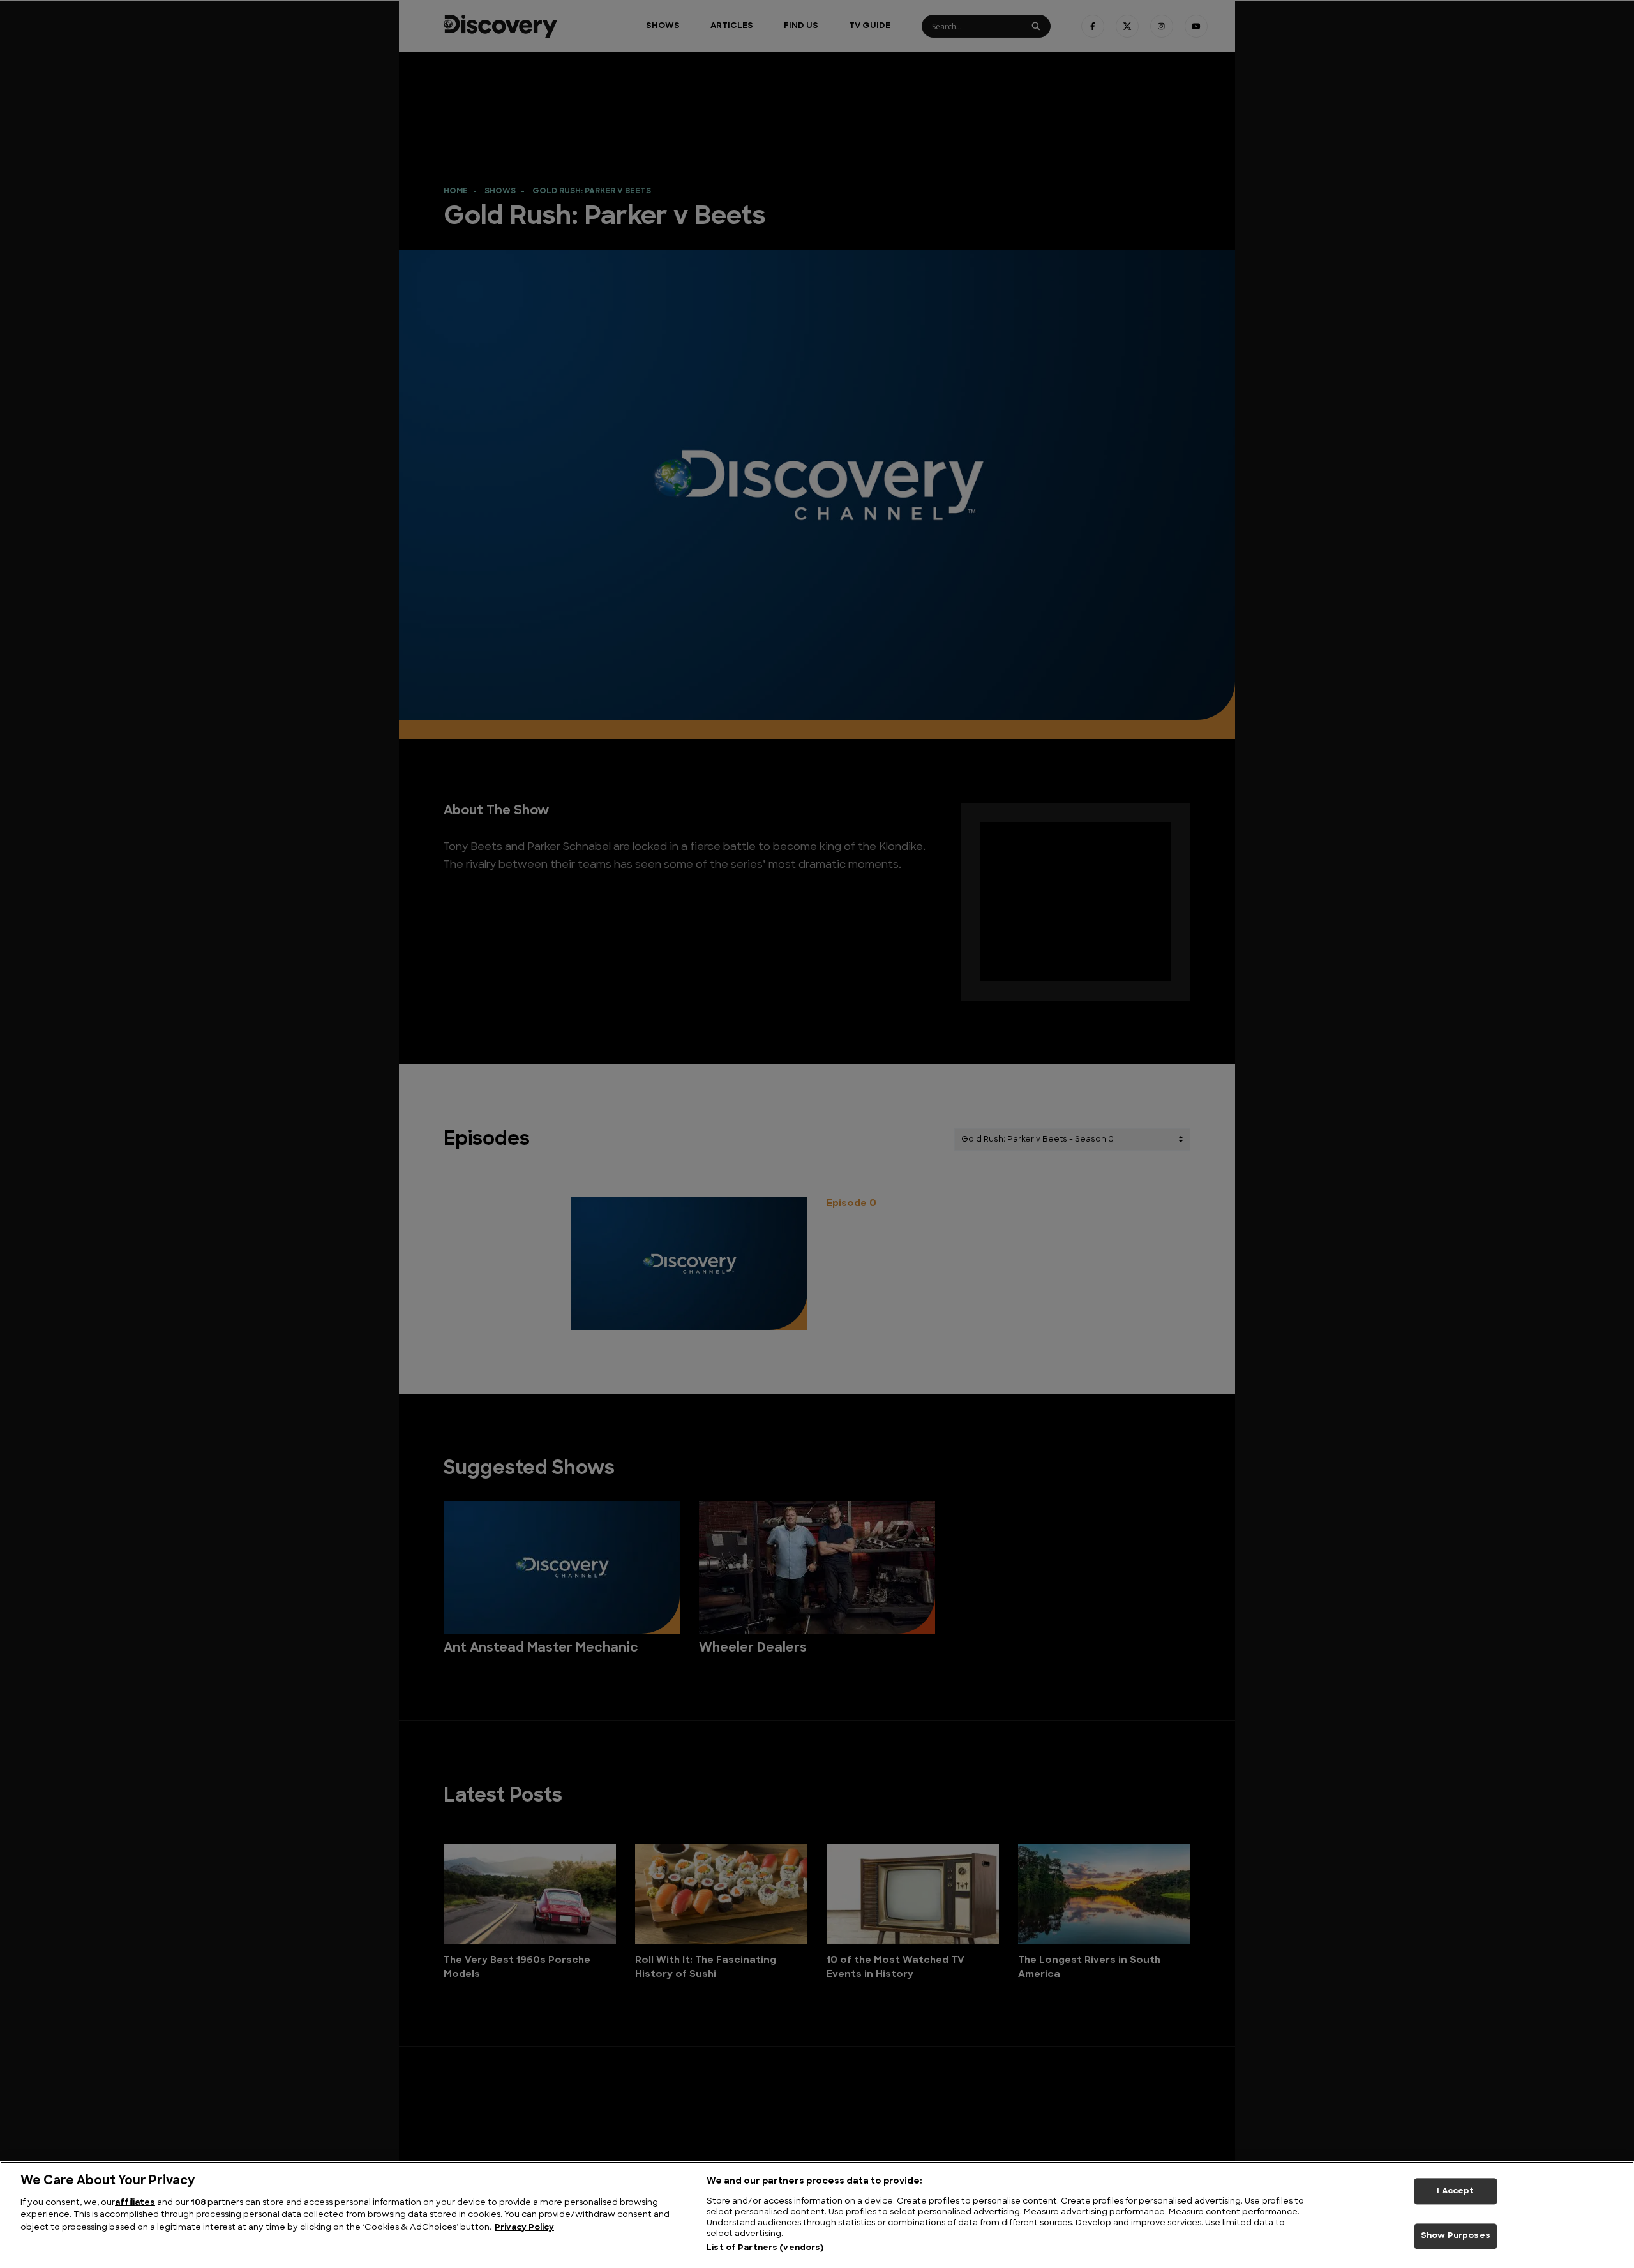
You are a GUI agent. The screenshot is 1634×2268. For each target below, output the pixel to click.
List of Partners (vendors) (765, 2248)
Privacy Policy (524, 2227)
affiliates (135, 2203)
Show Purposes (1456, 2236)
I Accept (1455, 2191)
